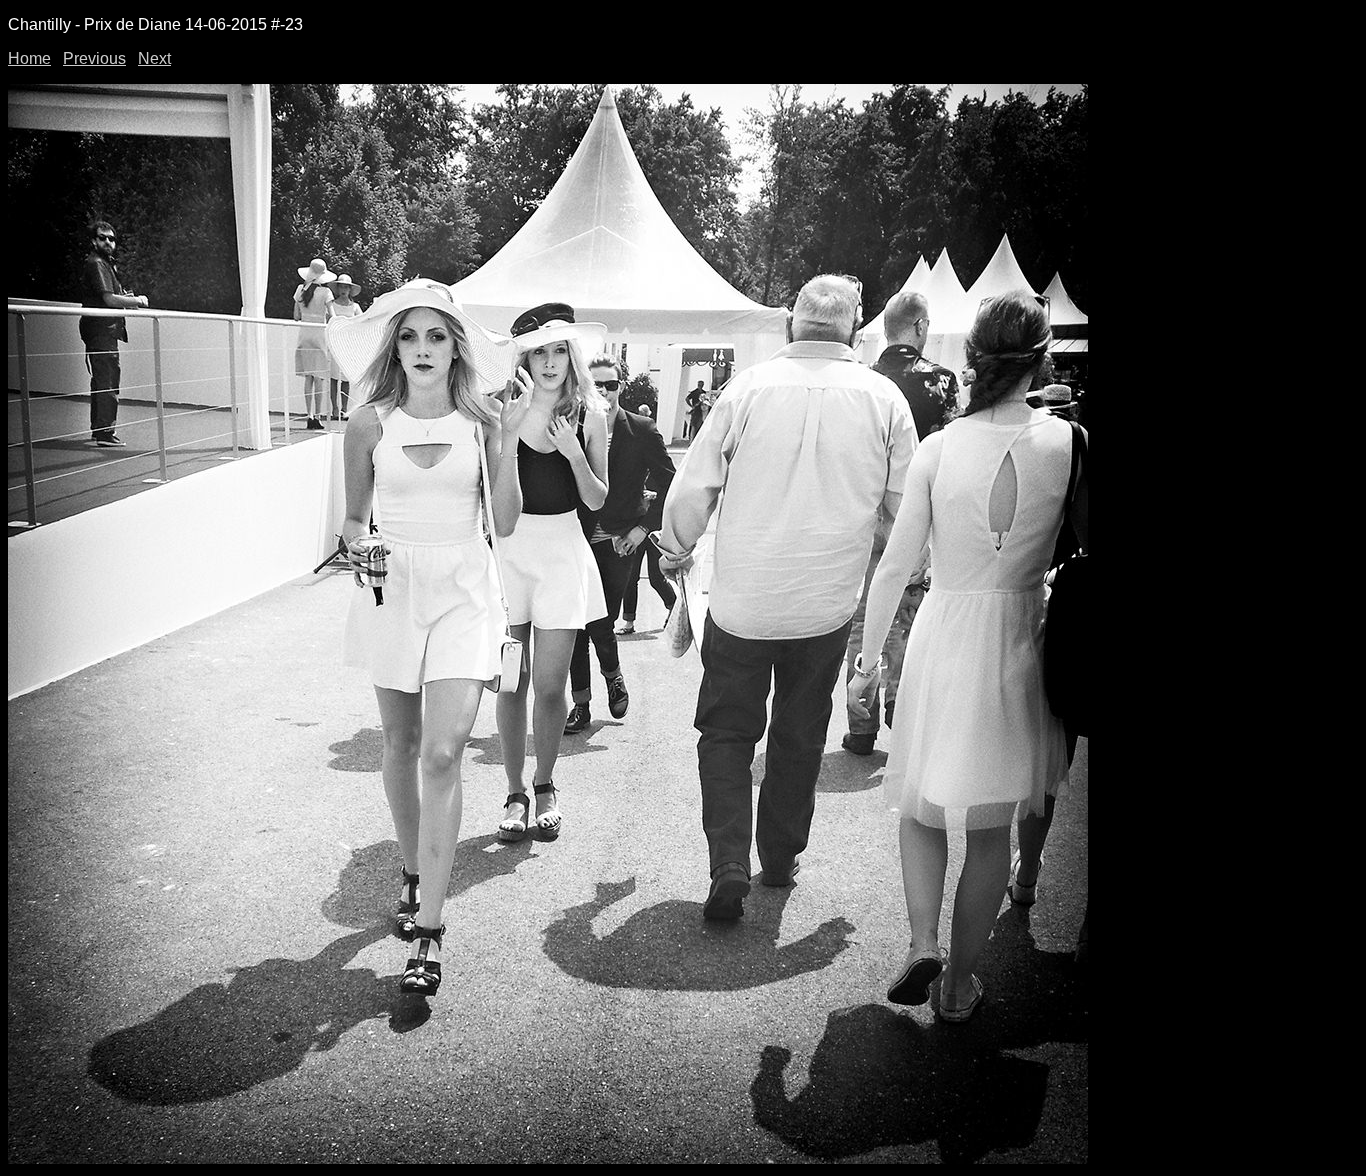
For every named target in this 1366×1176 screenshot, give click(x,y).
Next (154, 58)
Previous (94, 58)
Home (29, 58)
